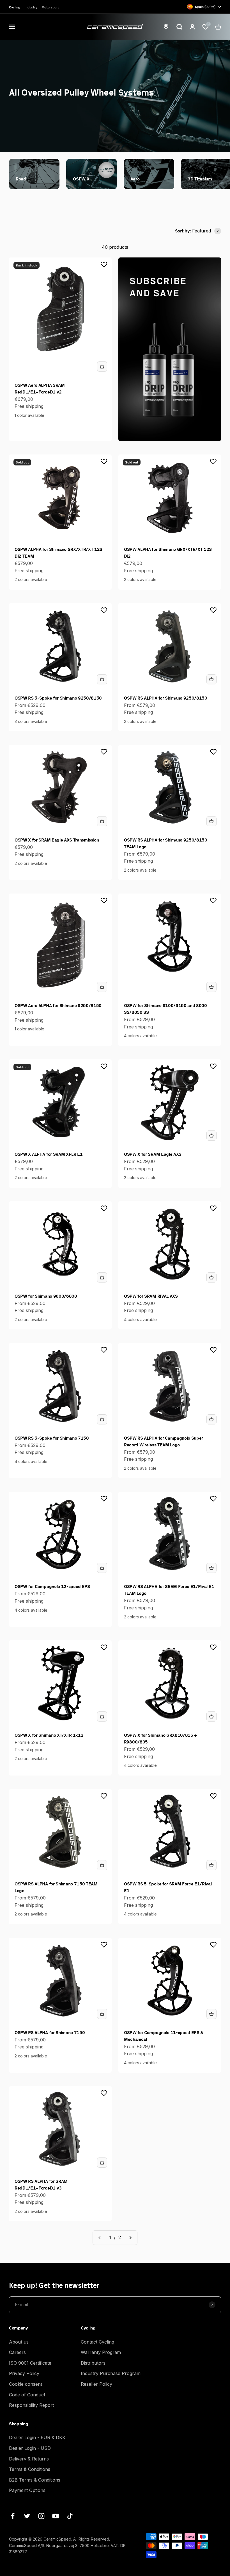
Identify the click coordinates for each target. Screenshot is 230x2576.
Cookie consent (26, 2384)
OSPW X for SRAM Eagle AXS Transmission (57, 840)
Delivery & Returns (29, 2459)
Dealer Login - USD (30, 2448)
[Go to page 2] (130, 2238)
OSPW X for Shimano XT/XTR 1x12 (49, 1735)
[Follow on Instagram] (41, 2516)
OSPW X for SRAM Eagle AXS (153, 1154)
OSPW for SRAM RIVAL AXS (151, 1296)
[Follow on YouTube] (56, 2516)
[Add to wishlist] (104, 264)
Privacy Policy (24, 2373)
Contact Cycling (97, 2342)
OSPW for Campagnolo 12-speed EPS (52, 1586)
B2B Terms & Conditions (35, 2480)
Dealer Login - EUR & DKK (37, 2437)
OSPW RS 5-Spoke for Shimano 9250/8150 (58, 698)
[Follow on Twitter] (27, 2516)
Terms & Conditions (30, 2469)
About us (19, 2342)
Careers (17, 2352)
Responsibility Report (31, 2405)
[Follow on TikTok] (70, 2516)
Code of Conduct (27, 2395)
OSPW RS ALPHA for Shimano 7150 (50, 2032)
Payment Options (27, 2490)
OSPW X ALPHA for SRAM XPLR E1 (49, 1154)
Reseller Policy (96, 2384)
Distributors (93, 2363)
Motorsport (50, 7)
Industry (31, 7)
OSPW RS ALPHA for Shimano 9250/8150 (166, 698)
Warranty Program (101, 2352)
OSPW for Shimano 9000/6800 (46, 1296)
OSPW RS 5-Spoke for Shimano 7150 (52, 1438)
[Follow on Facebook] (13, 2516)
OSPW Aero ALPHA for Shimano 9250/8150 (58, 1005)
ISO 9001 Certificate (30, 2363)
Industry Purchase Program (111, 2373)
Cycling (14, 7)
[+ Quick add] (102, 367)
